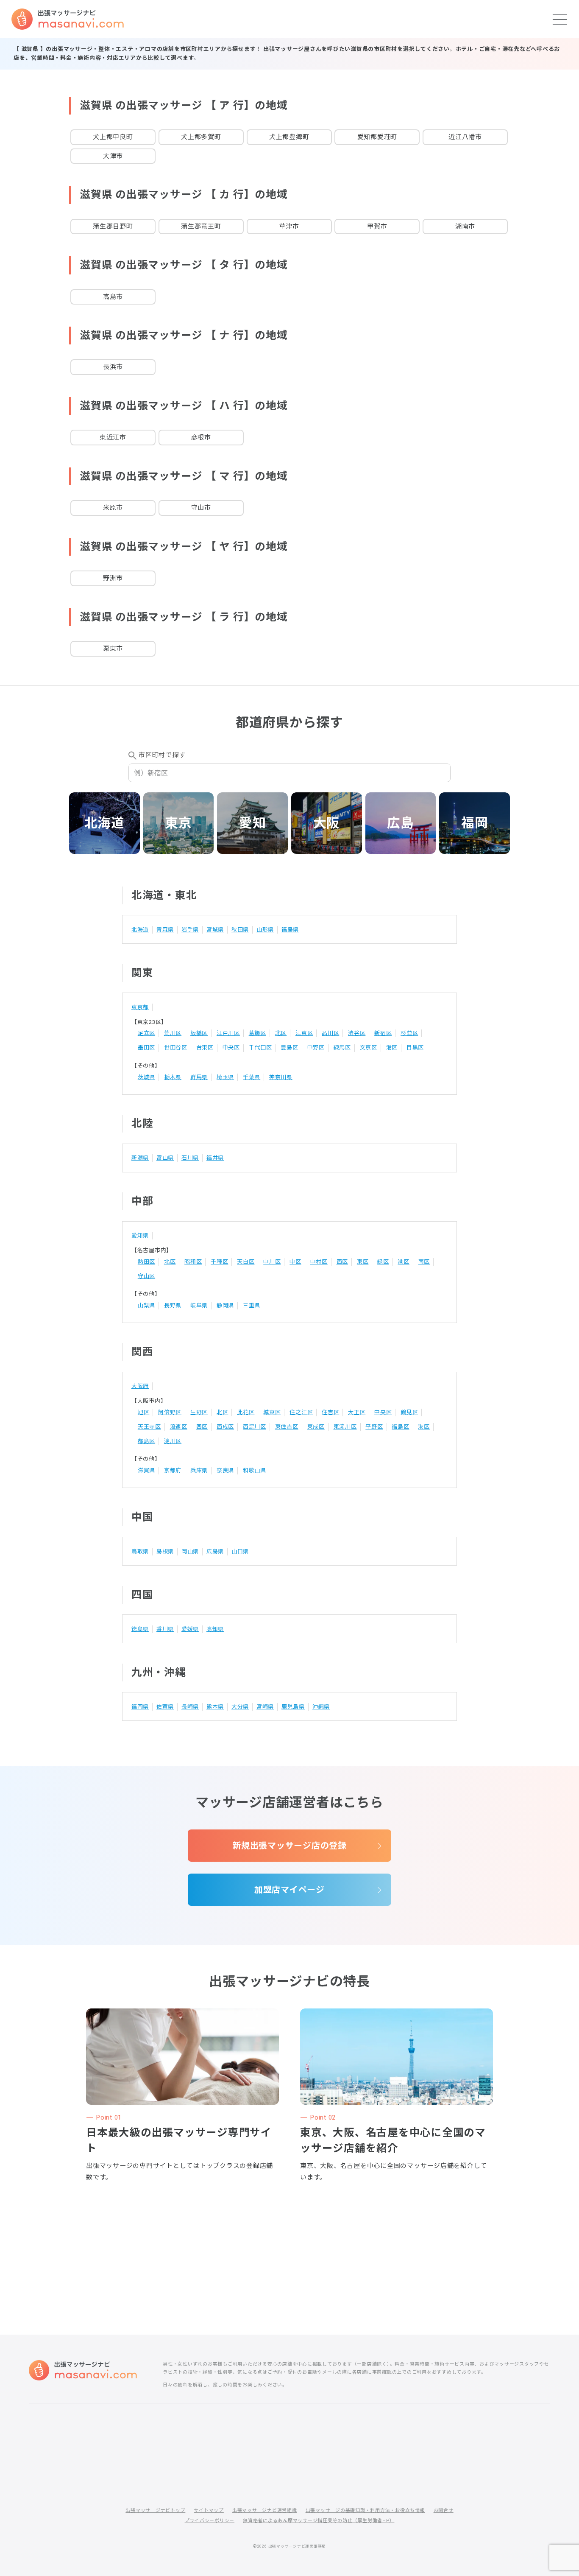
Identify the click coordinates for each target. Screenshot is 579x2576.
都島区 (146, 1441)
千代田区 (260, 1047)
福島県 (290, 930)
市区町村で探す (162, 755)
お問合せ (444, 2510)
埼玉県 (225, 1077)
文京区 (369, 1047)
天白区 (246, 1262)
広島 (401, 823)
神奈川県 (281, 1077)
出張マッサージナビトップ (155, 2510)
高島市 (113, 297)
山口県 (240, 1551)
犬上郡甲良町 (113, 137)
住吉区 (330, 1412)
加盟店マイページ (289, 1890)
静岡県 (225, 1305)
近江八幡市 (465, 137)
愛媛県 (190, 1629)
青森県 (165, 930)
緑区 (383, 1262)
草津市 (289, 227)
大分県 (240, 1707)
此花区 (246, 1412)
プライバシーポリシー (210, 2521)
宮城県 (215, 930)
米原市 (113, 508)
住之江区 (301, 1412)
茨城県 (146, 1077)
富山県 (165, 1158)
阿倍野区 (170, 1412)
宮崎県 (265, 1707)
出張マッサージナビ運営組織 (265, 2510)
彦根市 (201, 437)
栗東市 (113, 649)
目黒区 (415, 1047)
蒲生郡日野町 (113, 227)
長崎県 (190, 1707)
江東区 (304, 1033)
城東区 (272, 1412)
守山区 (146, 1276)
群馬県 (199, 1077)
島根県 (165, 1551)
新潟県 (140, 1158)
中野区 (316, 1047)
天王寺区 (149, 1427)
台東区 (205, 1047)
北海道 (104, 823)
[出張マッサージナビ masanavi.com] (83, 2370)
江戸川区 (228, 1033)
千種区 (219, 1262)
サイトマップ (209, 2510)
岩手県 (190, 930)
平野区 (374, 1427)
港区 (392, 1047)
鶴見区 (409, 1412)
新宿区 (383, 1033)
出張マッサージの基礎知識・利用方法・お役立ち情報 (365, 2510)
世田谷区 (176, 1047)
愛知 (253, 823)
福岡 (475, 823)
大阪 (327, 823)
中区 (295, 1262)
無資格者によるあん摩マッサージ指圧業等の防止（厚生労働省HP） (319, 2521)
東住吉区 (287, 1427)
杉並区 (409, 1033)
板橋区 (199, 1033)
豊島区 (289, 1047)
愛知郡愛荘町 (377, 137)
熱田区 (146, 1262)
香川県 (165, 1629)
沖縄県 (321, 1707)
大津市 (113, 156)
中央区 (231, 1047)
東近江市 (113, 437)
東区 (363, 1262)
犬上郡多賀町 (201, 137)
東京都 (140, 1007)
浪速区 (179, 1427)
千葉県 (252, 1077)
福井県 (215, 1158)
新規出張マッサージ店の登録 (289, 1846)
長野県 (173, 1305)
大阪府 (140, 1386)
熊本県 (215, 1707)
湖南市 (465, 227)
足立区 (146, 1033)
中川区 (272, 1262)
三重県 (252, 1305)
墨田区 (146, 1047)
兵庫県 (199, 1470)
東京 (178, 823)
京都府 (173, 1470)
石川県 (190, 1158)
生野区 (199, 1412)
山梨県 (146, 1305)
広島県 (215, 1551)
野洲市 (113, 578)
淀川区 (173, 1441)
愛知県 (140, 1235)
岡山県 (190, 1551)
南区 (424, 1262)
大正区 (357, 1412)
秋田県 (240, 930)
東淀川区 (345, 1427)
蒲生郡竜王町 (201, 227)
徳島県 (140, 1629)
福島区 (400, 1427)
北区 (281, 1033)
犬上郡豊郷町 (289, 137)
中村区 (319, 1262)
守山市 (201, 508)
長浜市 (113, 367)
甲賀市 (377, 227)
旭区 (144, 1412)
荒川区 (173, 1033)
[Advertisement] (289, 2231)
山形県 (265, 930)
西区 (342, 1262)
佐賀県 (165, 1707)
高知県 (215, 1629)
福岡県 (140, 1707)
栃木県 (173, 1077)
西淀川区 (255, 1427)
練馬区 (342, 1047)
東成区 (316, 1427)
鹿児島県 (293, 1707)
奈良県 (225, 1470)
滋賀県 (146, 1470)
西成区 (225, 1427)
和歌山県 (255, 1470)
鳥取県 (140, 1551)
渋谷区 (357, 1033)
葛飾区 (257, 1033)
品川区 (330, 1033)
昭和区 (193, 1262)
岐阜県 (199, 1305)
